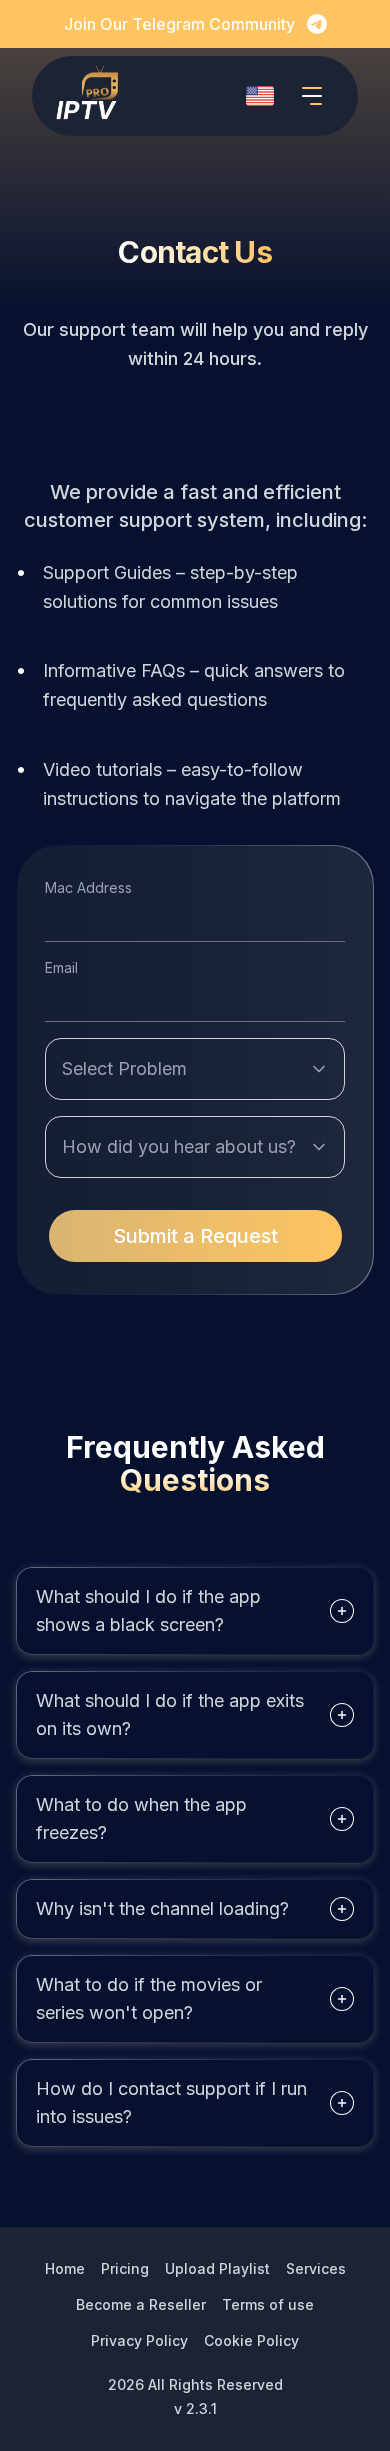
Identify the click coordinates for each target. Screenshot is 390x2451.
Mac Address (88, 887)
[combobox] (260, 96)
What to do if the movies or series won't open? (149, 1998)
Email (61, 967)
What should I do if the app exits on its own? (170, 1714)
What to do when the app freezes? (141, 1818)
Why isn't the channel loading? (162, 1908)
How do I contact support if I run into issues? (171, 2102)
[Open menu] (312, 96)
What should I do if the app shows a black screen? (148, 1610)
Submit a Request (195, 1236)
